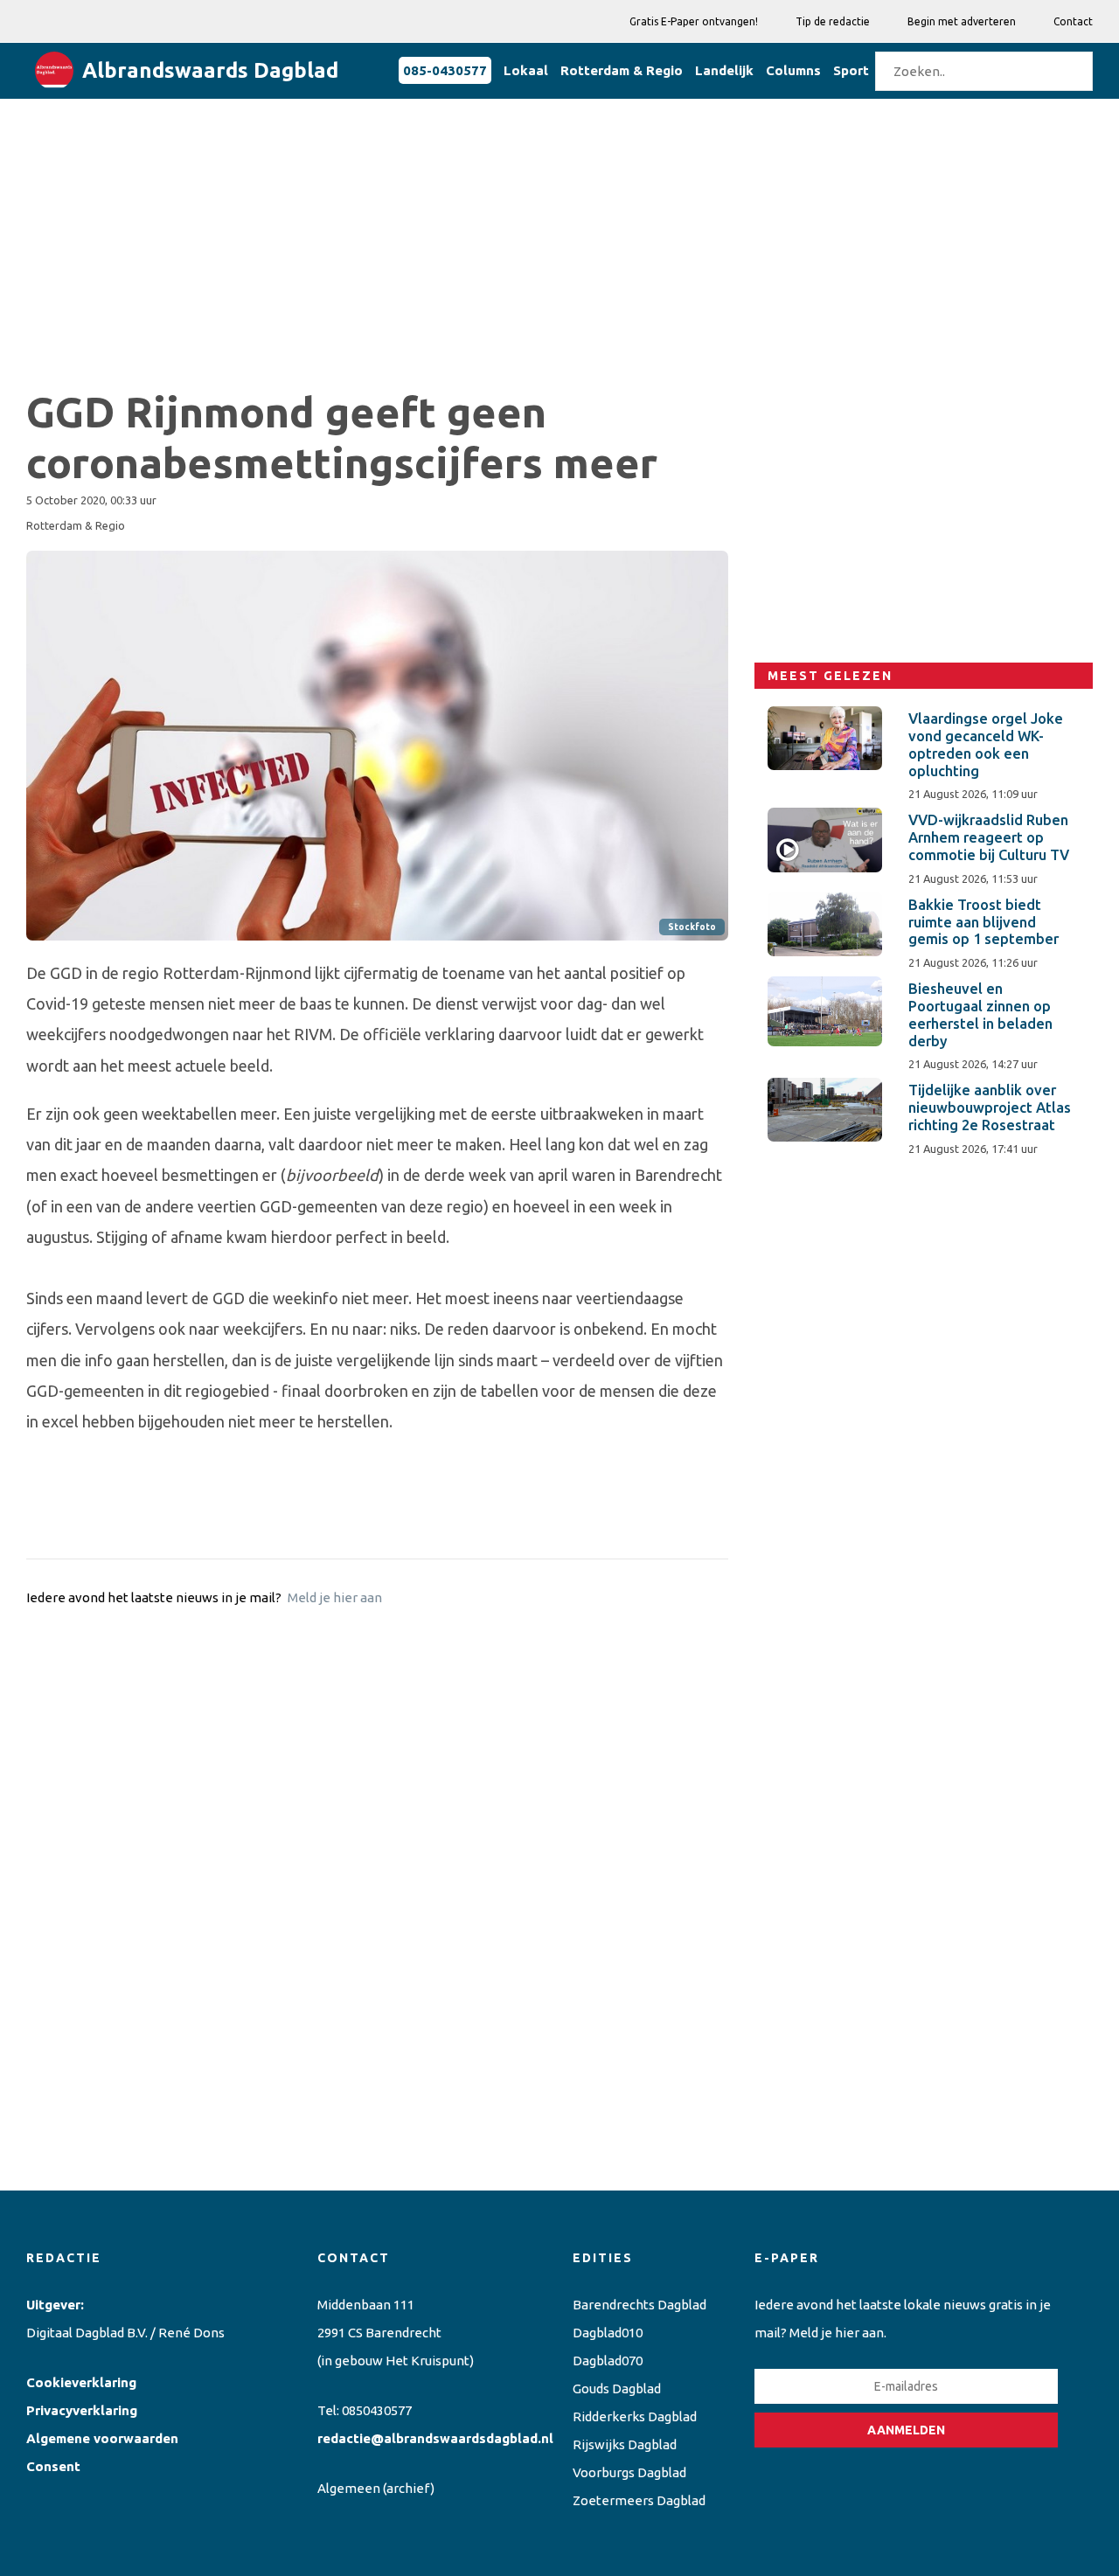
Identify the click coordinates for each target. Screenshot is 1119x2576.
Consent (53, 2466)
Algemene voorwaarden (102, 2438)
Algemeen (349, 2488)
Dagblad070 (608, 2361)
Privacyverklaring (82, 2410)
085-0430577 (445, 70)
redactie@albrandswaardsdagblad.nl (435, 2438)
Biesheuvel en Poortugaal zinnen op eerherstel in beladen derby (980, 1014)
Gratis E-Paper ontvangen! (694, 21)
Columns (793, 70)
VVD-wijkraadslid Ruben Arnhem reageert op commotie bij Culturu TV (989, 837)
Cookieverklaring (81, 2382)
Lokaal (526, 70)
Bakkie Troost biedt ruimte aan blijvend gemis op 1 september (983, 922)
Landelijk (724, 70)
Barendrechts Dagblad (639, 2305)
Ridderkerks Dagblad (635, 2416)
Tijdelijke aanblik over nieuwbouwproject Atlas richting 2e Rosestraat (990, 1107)
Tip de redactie (833, 21)
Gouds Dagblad (617, 2389)
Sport (851, 70)
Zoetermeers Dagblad (639, 2500)
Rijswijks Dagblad (625, 2444)
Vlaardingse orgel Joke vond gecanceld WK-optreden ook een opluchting (986, 744)
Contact (1073, 21)
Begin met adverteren (962, 21)
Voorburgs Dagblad (629, 2472)
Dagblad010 (608, 2333)
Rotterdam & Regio (622, 70)
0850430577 (377, 2410)
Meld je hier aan (335, 1597)
